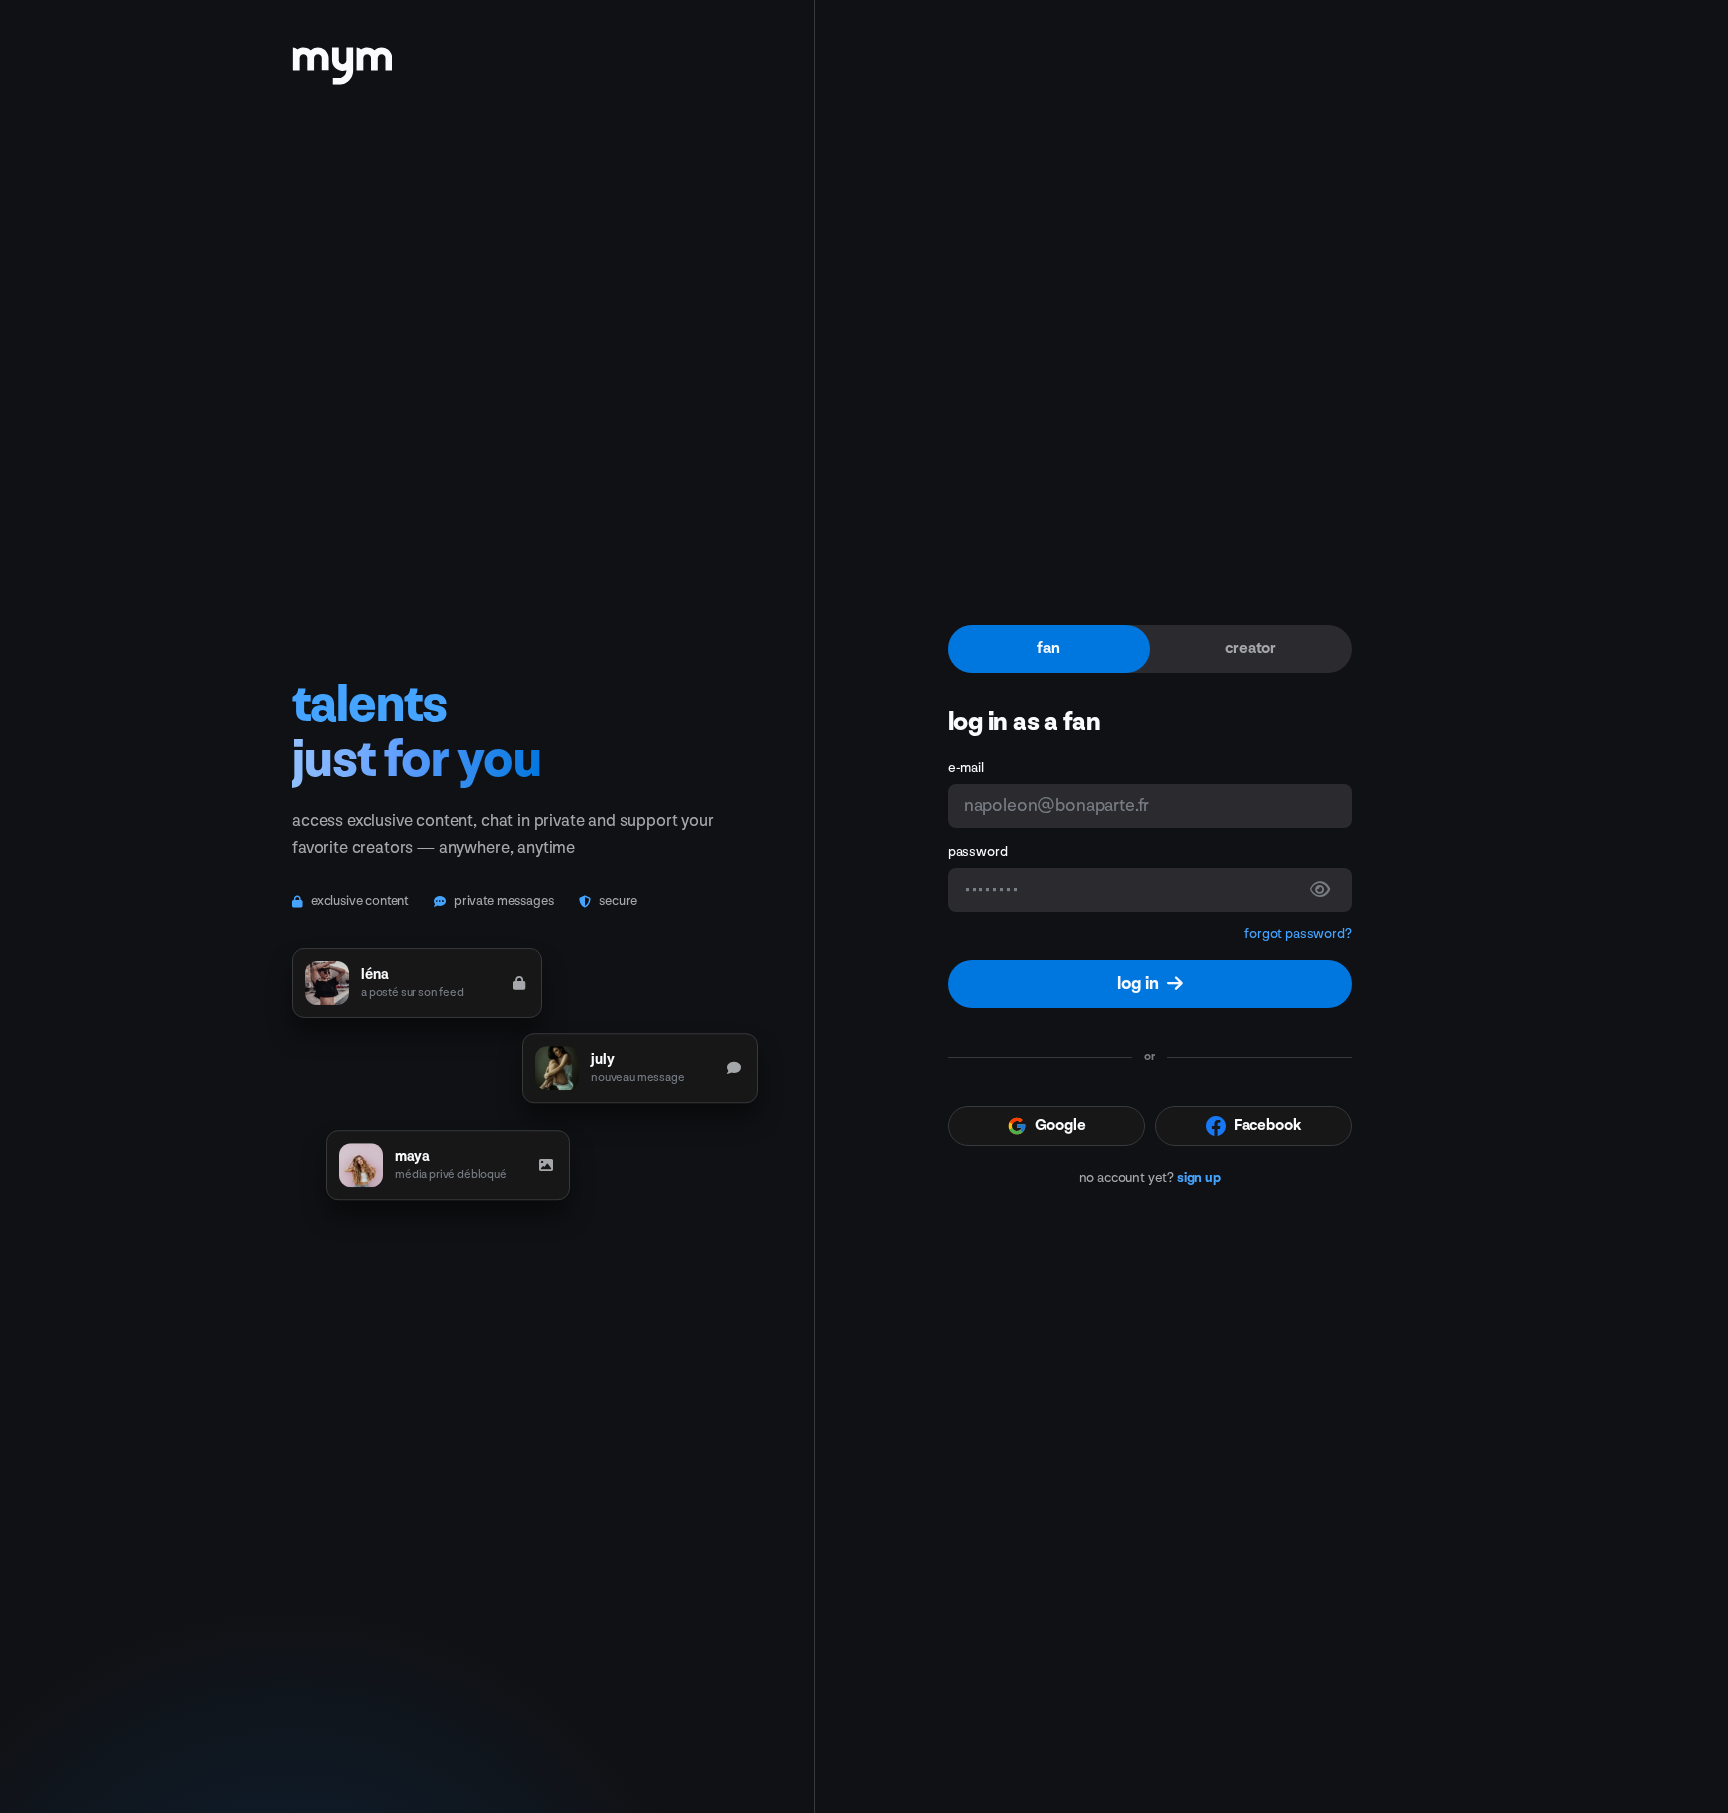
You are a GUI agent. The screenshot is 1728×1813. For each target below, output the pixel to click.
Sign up (1199, 1177)
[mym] (342, 59)
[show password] (1320, 890)
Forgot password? (1297, 933)
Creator (1250, 648)
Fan (1048, 648)
